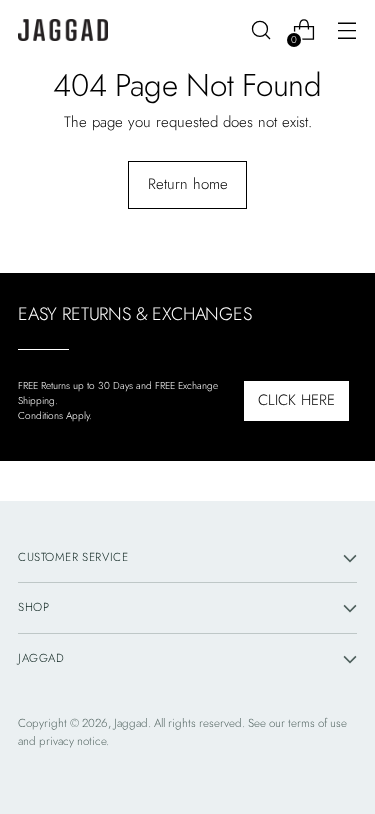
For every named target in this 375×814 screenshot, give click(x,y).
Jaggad (131, 723)
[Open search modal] (260, 30)
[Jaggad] (63, 30)
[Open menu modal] (346, 30)
